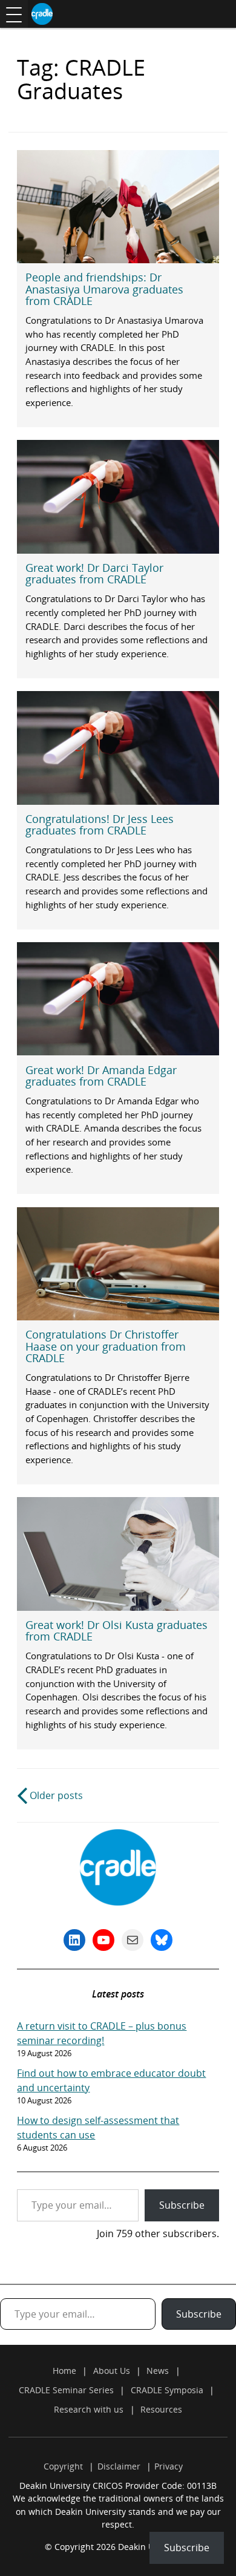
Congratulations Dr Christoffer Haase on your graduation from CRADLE (106, 1346)
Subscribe (182, 2205)
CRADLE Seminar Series (66, 2390)
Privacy (169, 2466)
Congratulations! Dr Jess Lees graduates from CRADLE (100, 824)
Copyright (63, 2466)
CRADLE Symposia (167, 2390)
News (158, 2371)
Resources (161, 2409)
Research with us (89, 2409)
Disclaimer (119, 2466)
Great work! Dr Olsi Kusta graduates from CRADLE (116, 1630)
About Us (112, 2371)
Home (64, 2371)
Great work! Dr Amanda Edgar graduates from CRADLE (101, 1076)
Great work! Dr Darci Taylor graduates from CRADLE (94, 573)
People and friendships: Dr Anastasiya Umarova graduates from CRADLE (104, 289)
